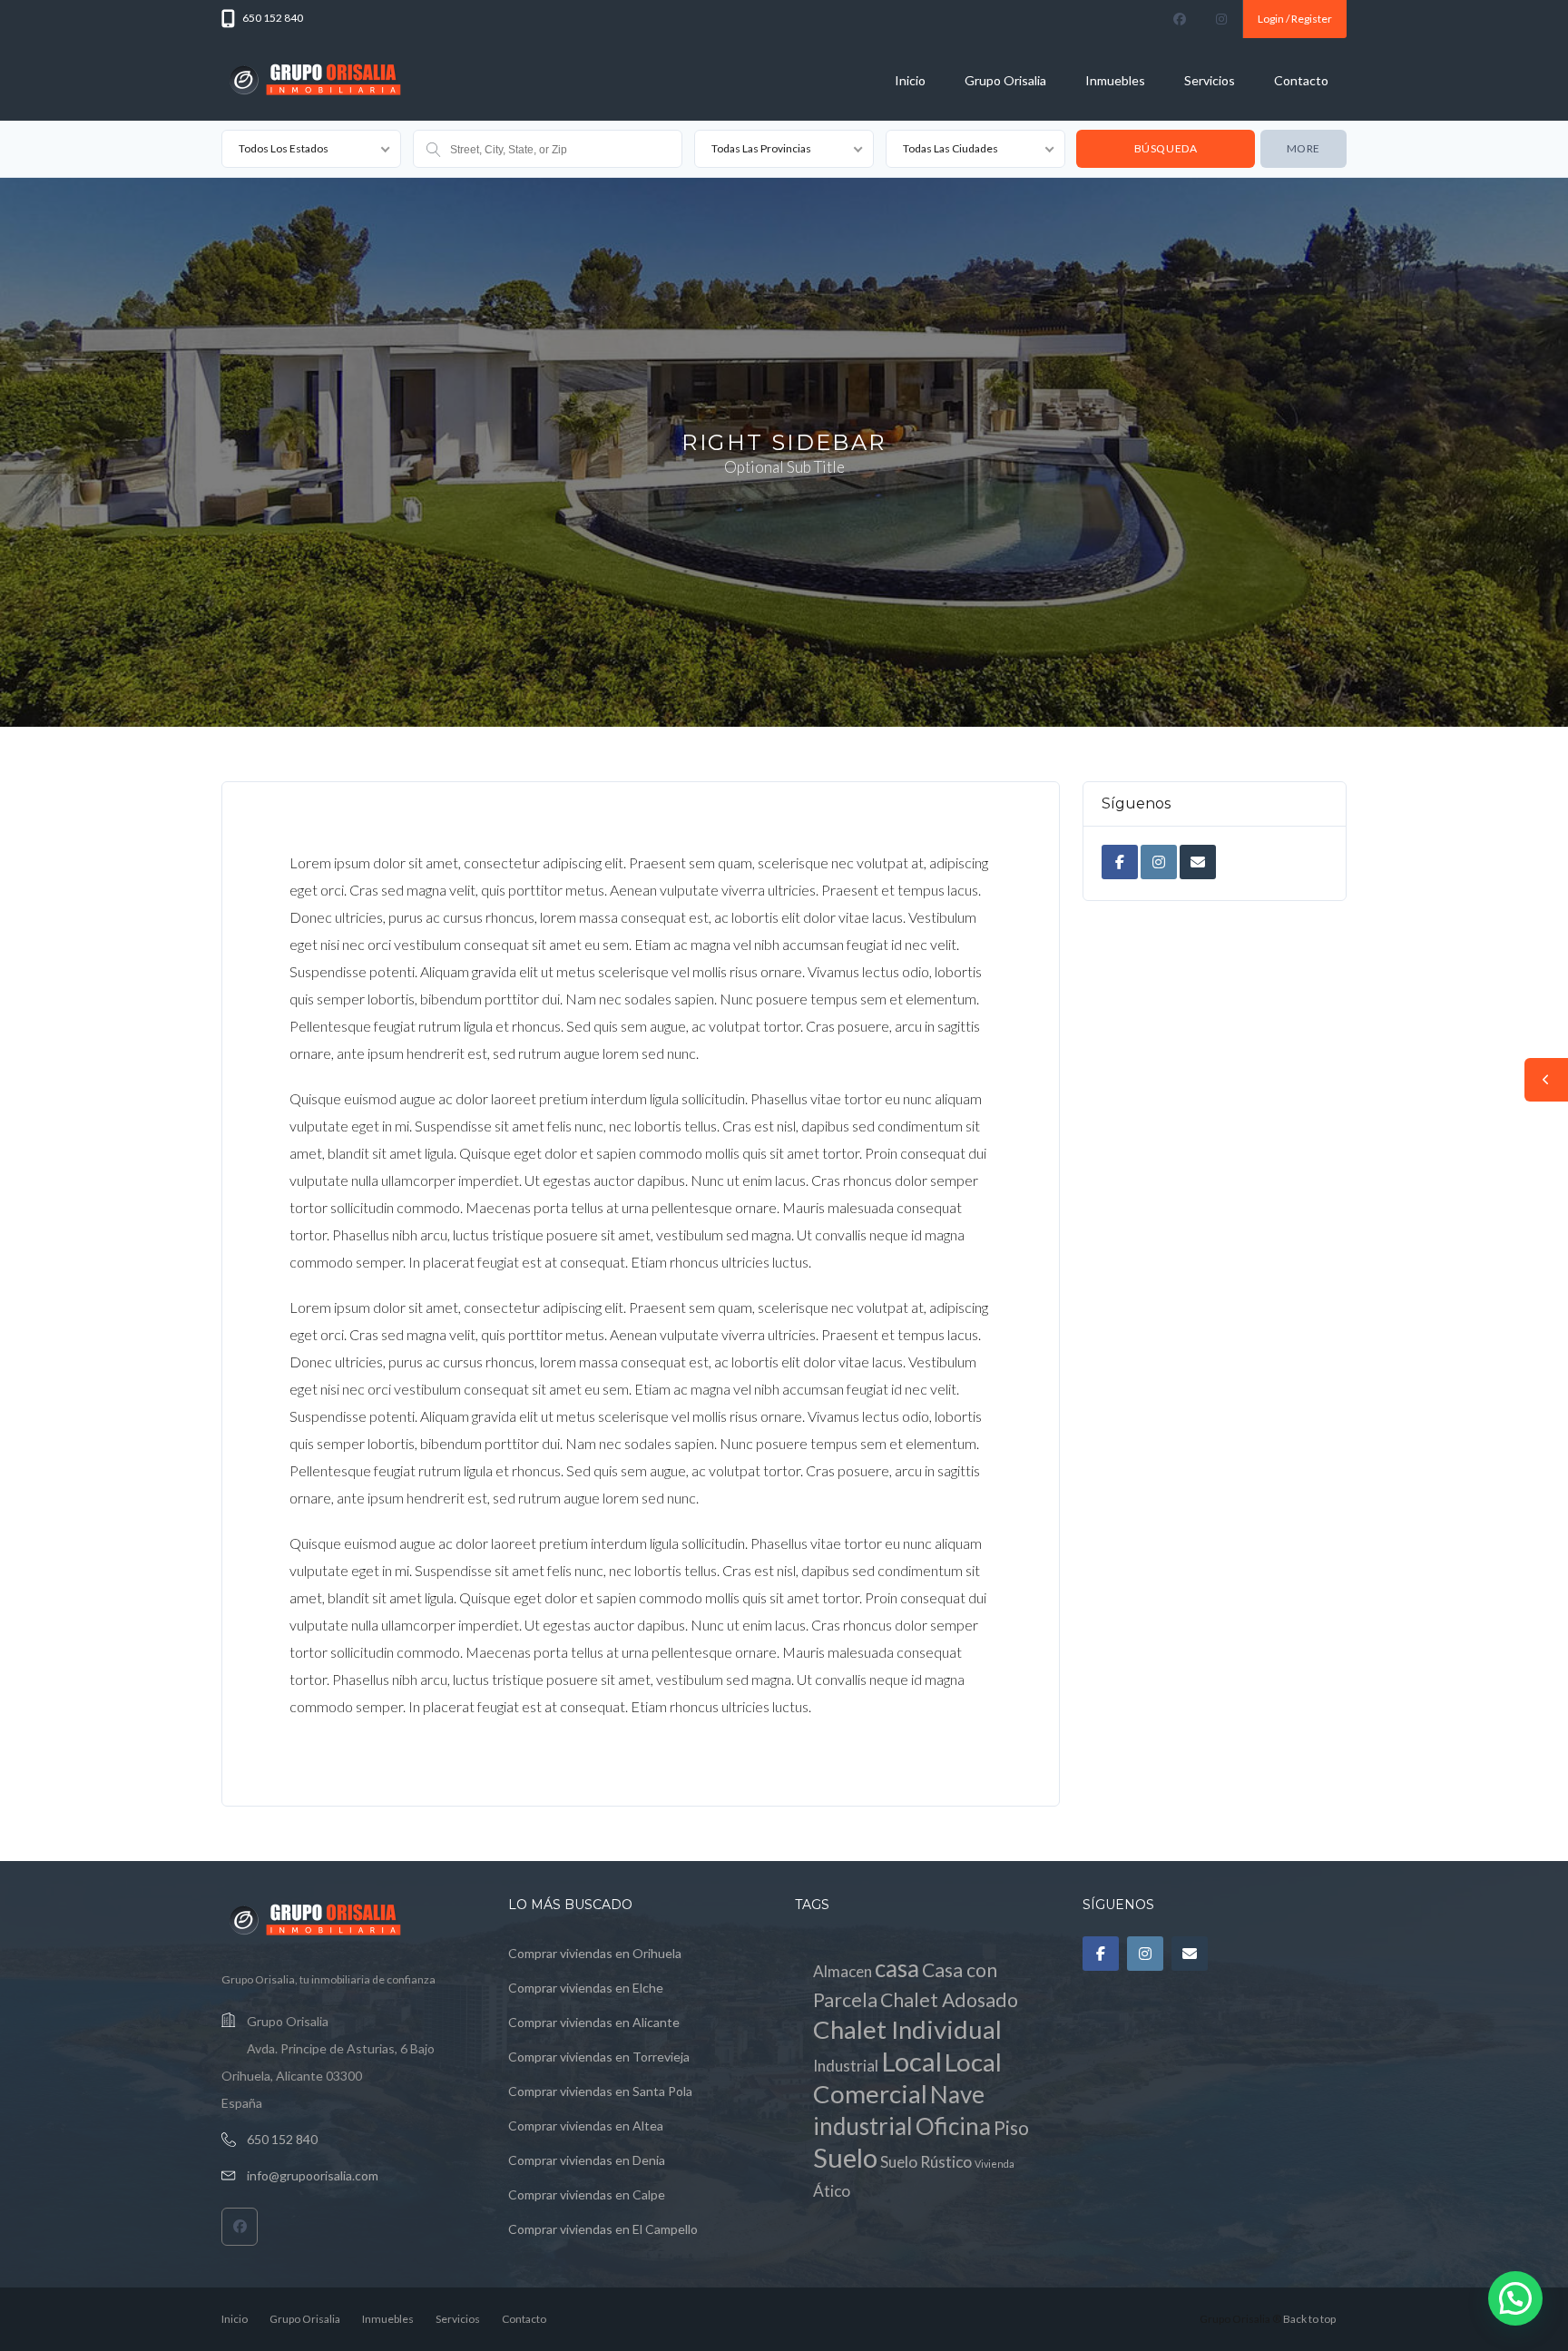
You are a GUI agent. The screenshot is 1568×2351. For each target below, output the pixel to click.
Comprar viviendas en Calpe (587, 2194)
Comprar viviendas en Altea (586, 2126)
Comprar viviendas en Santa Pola (600, 2091)
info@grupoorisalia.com (313, 2175)
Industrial (846, 2066)
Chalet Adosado (949, 2000)
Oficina (953, 2126)
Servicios (1210, 80)
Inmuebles (1115, 80)
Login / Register (1295, 19)
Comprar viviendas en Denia (587, 2160)
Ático (832, 2191)
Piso (1011, 2128)
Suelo (845, 2157)
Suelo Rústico (926, 2162)
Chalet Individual (907, 2029)
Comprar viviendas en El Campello (603, 2229)
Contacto (1301, 80)
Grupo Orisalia (1005, 80)
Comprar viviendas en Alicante (594, 2022)
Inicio (910, 80)
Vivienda (995, 2164)
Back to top (1309, 2319)
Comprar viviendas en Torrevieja (599, 2057)
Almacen (843, 1971)
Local (911, 2061)
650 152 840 (282, 2139)
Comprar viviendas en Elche (586, 1988)
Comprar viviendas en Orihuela (595, 1953)
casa (897, 1968)
